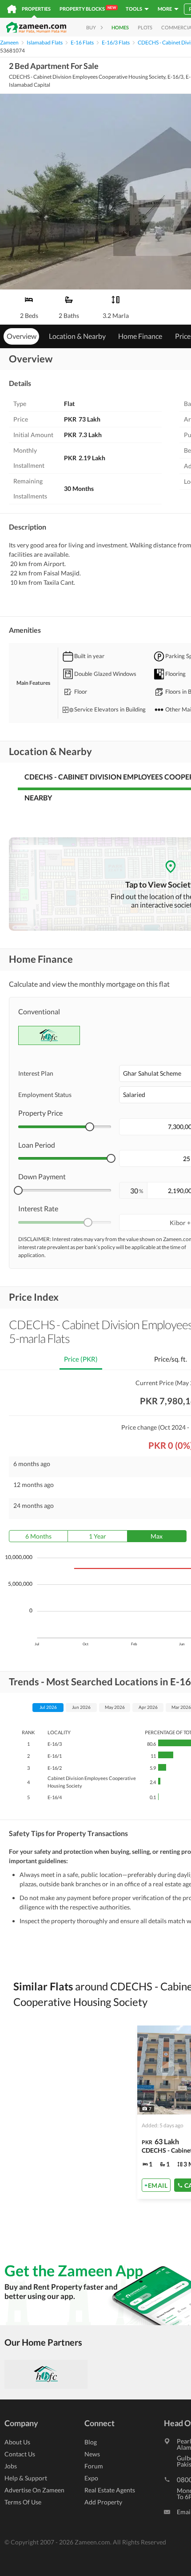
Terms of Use (23, 2502)
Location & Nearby (77, 336)
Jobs (11, 2466)
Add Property (103, 2502)
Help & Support (26, 2478)
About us (17, 2442)
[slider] (90, 1127)
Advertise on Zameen (34, 2490)
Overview (22, 336)
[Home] (12, 9)
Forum (94, 2466)
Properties (36, 9)
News (92, 2454)
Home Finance (140, 336)
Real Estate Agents (110, 2490)
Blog (91, 2442)
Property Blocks (88, 8)
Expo (91, 2478)
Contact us (20, 2454)
